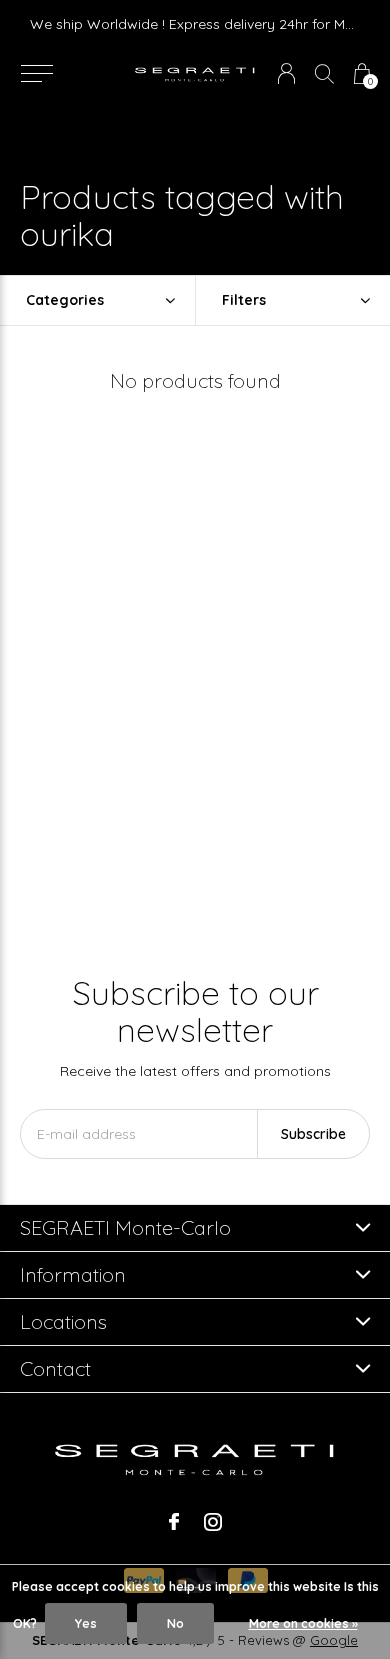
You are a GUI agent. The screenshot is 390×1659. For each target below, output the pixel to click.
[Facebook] (174, 1522)
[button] (36, 74)
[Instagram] (213, 1522)
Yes (86, 1623)
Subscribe (313, 1134)
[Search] (324, 73)
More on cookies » (303, 1623)
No (175, 1623)
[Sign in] (286, 73)
